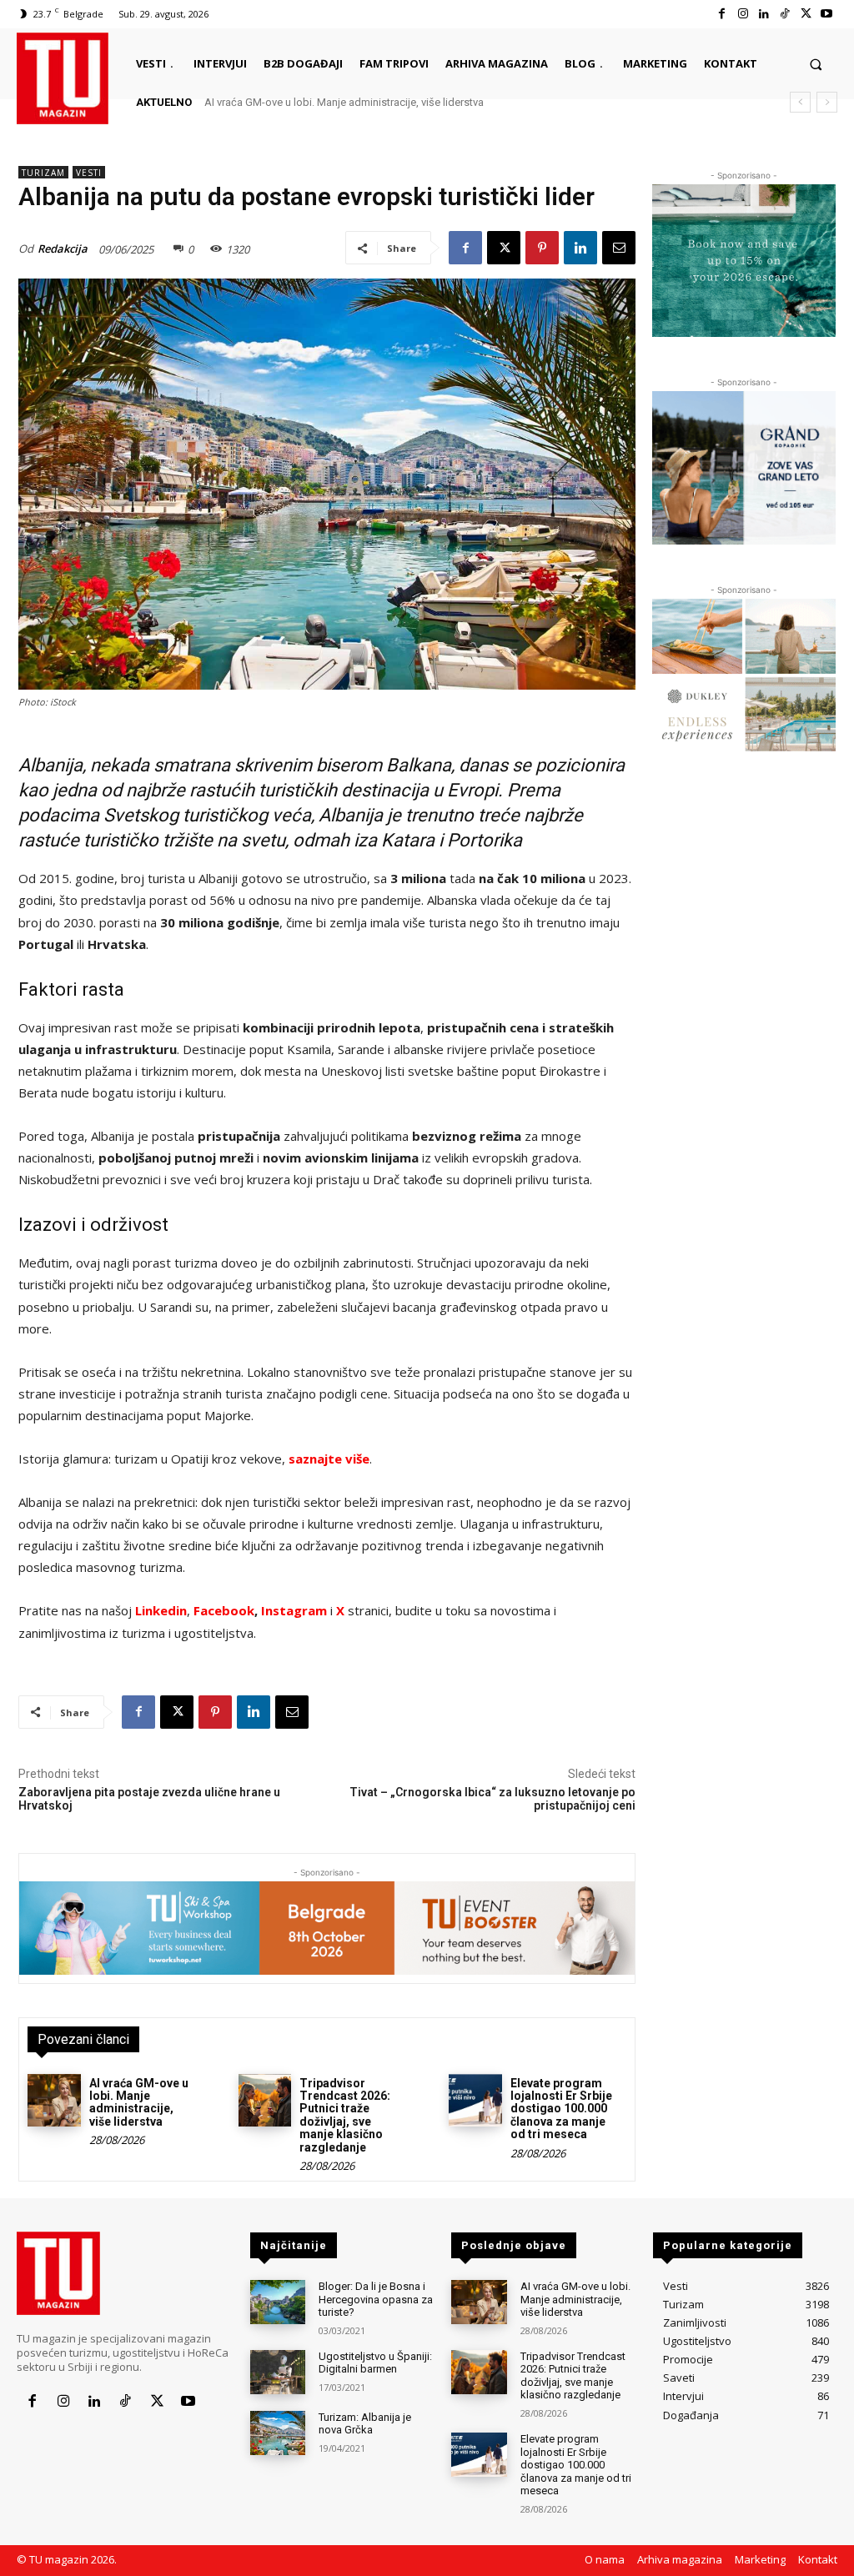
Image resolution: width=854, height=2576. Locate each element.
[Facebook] (722, 14)
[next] (827, 102)
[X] (806, 14)
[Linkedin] (764, 14)
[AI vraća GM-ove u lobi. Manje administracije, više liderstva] (54, 2101)
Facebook (224, 1610)
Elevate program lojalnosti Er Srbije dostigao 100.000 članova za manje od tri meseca (561, 2109)
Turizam (43, 173)
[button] (816, 64)
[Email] (619, 248)
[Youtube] (827, 14)
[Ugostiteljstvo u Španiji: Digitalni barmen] (278, 2372)
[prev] (800, 102)
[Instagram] (743, 14)
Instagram (296, 1610)
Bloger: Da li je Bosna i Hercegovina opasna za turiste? (376, 2299)
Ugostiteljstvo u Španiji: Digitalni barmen (375, 2363)
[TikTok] (784, 14)
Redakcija (63, 249)
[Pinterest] (542, 248)
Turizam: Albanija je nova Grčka (365, 2424)
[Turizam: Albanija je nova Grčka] (278, 2433)
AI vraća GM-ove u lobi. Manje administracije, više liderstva (344, 102)
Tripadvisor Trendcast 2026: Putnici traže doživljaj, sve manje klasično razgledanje (345, 2115)
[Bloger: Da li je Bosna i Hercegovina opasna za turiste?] (278, 2302)
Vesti (89, 173)
